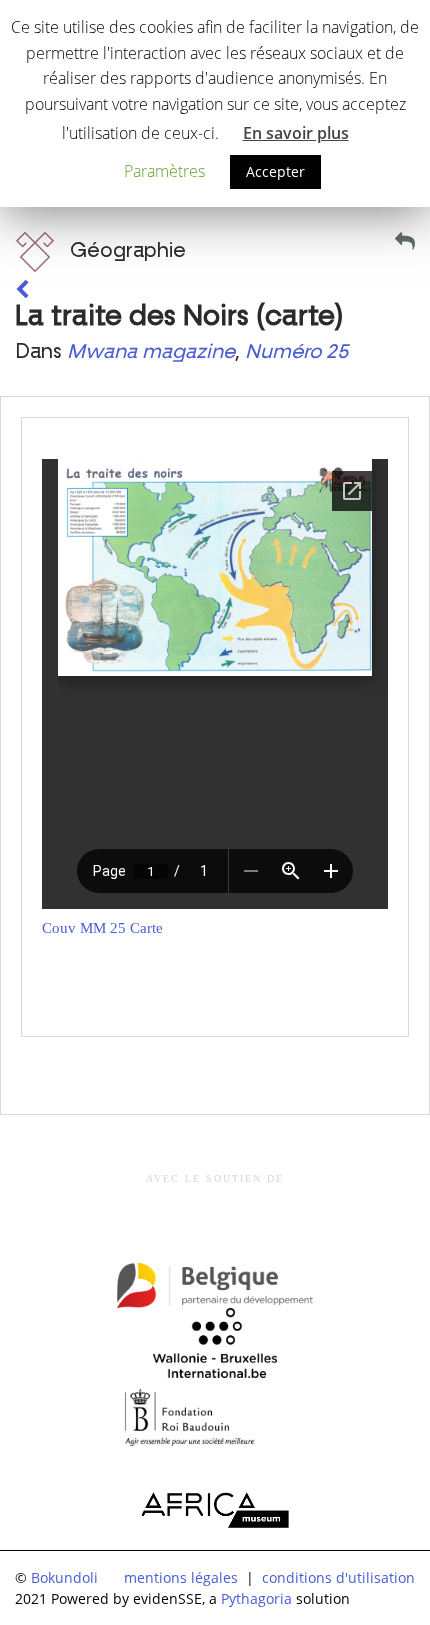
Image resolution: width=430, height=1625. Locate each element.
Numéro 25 (296, 352)
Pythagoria (256, 1598)
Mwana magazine (151, 352)
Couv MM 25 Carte (102, 928)
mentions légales (181, 1577)
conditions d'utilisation (338, 1577)
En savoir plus (296, 133)
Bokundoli (64, 1577)
